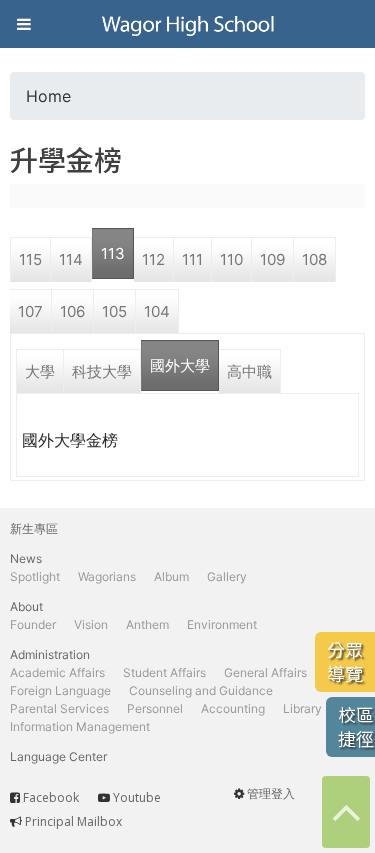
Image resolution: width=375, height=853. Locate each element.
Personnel (155, 708)
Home (48, 96)
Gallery (227, 576)
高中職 (249, 371)
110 (231, 259)
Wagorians (107, 576)
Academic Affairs (57, 672)
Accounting (233, 708)
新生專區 (34, 528)
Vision (91, 624)
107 (30, 311)
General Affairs (265, 672)
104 (157, 311)
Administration (50, 654)
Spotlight (35, 576)
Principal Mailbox (73, 821)
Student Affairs (164, 672)
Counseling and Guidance (201, 690)
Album (171, 576)
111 (192, 259)
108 (314, 259)
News (26, 558)
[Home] (188, 24)
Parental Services (59, 708)
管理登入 (271, 793)
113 (113, 253)
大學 (40, 371)
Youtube (137, 797)
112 (153, 259)
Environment (222, 624)
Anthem (147, 624)
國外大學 (180, 365)
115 (30, 259)
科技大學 (102, 371)
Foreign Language (60, 690)
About (26, 606)
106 (72, 311)
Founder (33, 624)
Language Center (58, 756)
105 (114, 311)
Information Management (80, 726)
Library (302, 708)
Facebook (51, 797)
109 (272, 259)
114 (71, 259)
